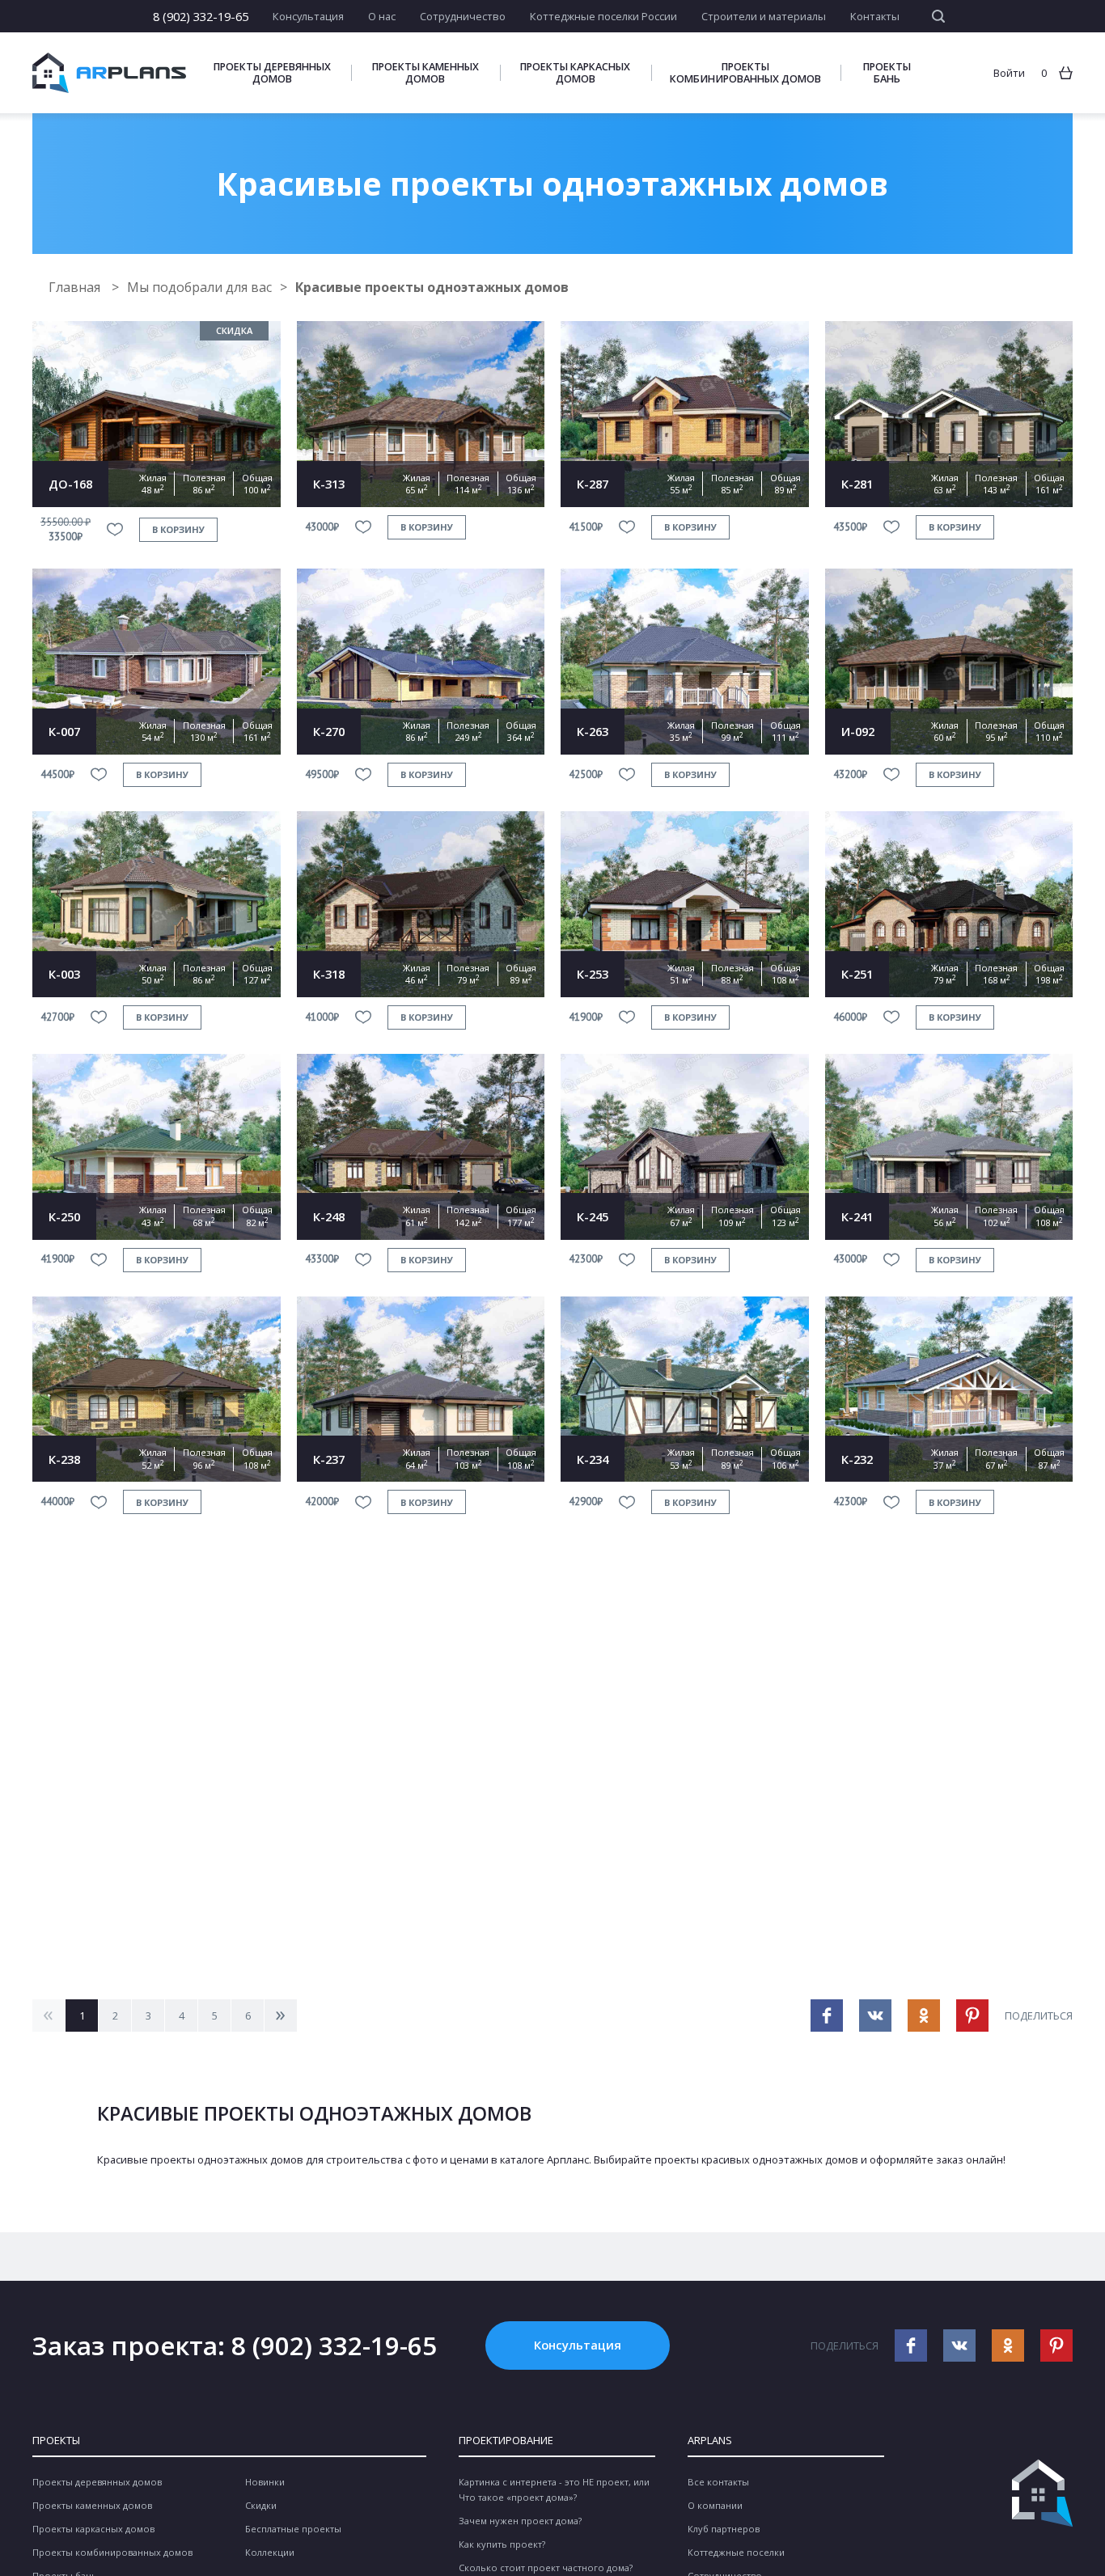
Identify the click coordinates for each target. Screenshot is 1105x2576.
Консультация (308, 16)
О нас (382, 16)
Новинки (265, 2482)
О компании (715, 2505)
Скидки (261, 2505)
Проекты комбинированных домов (745, 73)
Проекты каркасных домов (575, 73)
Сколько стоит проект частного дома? (546, 2568)
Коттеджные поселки (736, 2552)
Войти (1009, 73)
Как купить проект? (502, 2544)
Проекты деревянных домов (272, 73)
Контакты (875, 16)
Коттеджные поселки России (603, 16)
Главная (76, 287)
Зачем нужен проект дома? (520, 2521)
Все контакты (718, 2482)
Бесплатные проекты (293, 2529)
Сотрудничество (463, 16)
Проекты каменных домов (425, 73)
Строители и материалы (764, 16)
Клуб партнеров (724, 2529)
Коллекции (270, 2552)
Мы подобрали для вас (199, 287)
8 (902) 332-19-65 (201, 16)
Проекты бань (887, 73)
